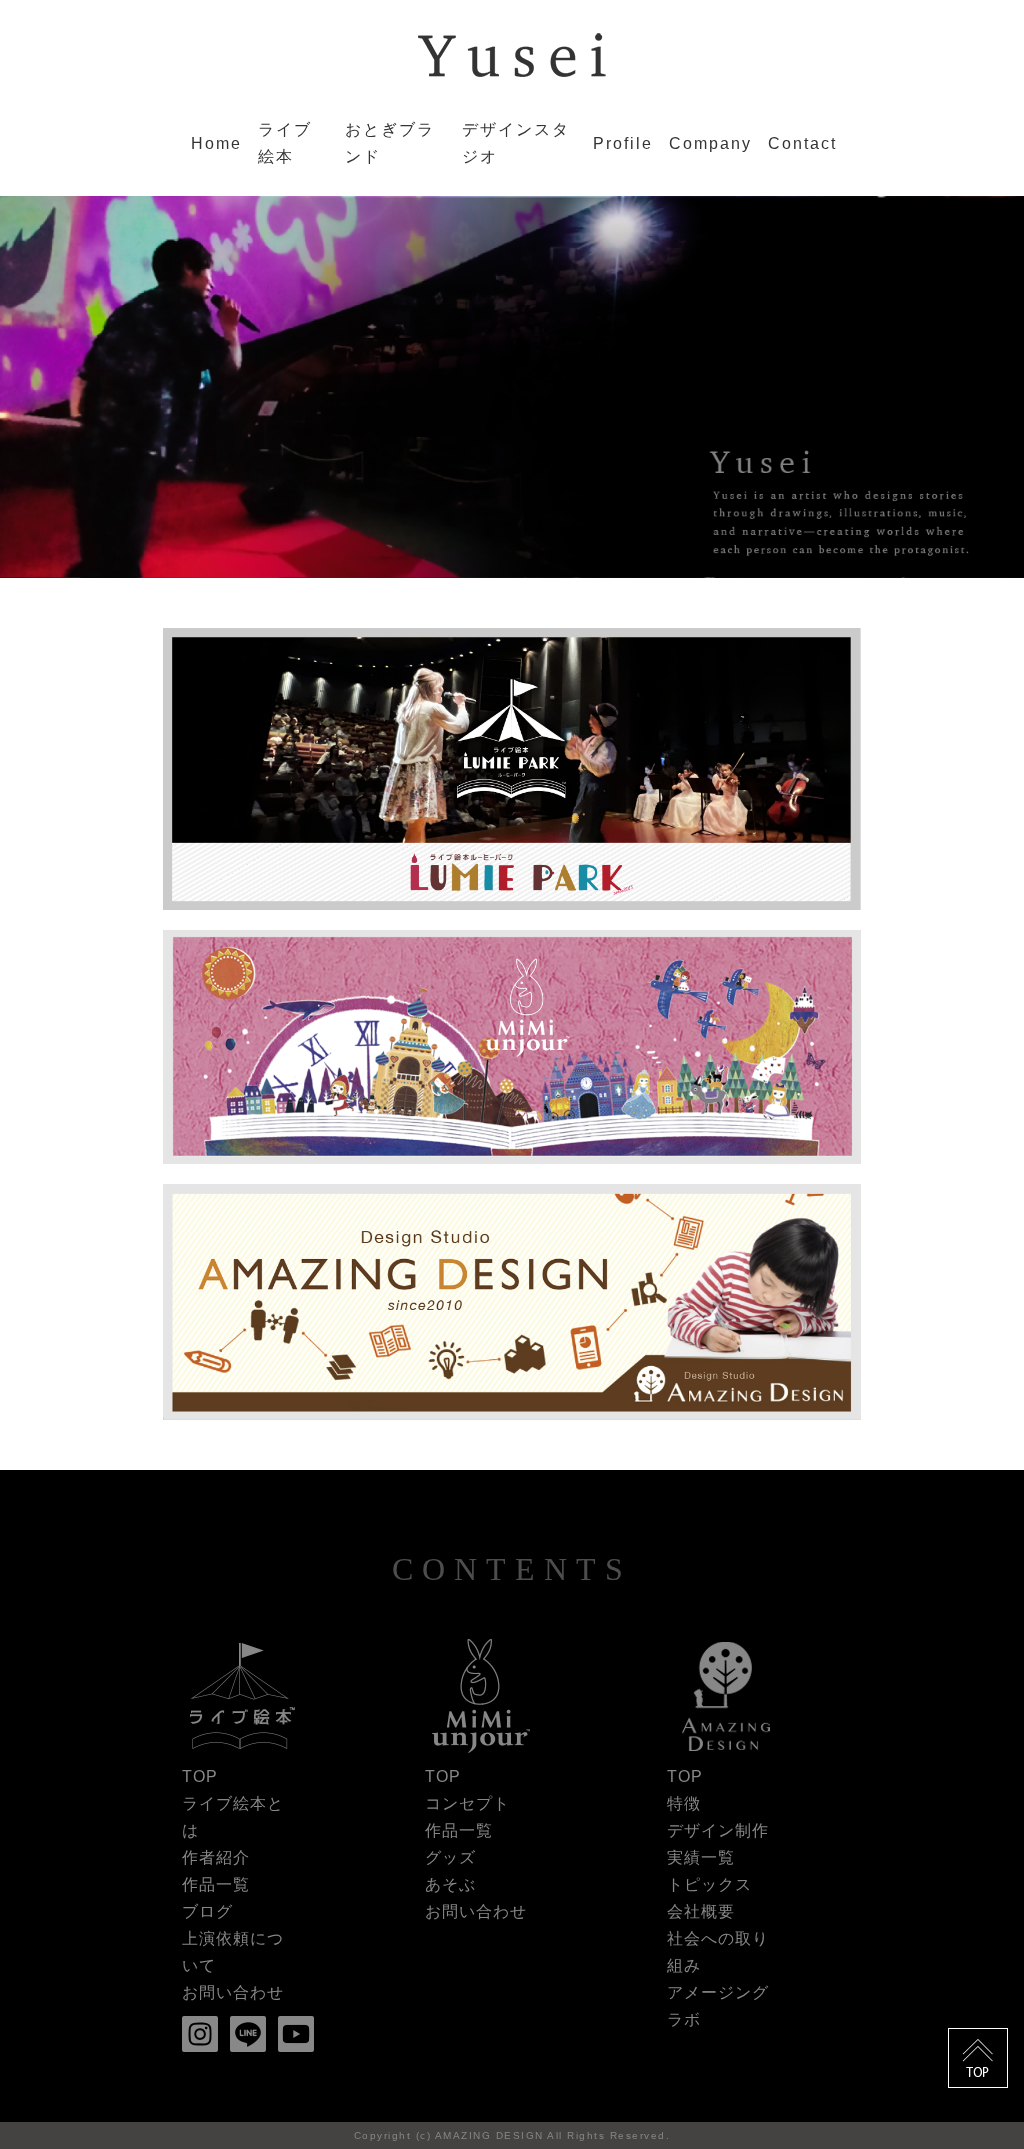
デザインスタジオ (516, 143)
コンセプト (467, 1803)
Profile (623, 143)
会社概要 (701, 1911)
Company (710, 143)
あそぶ (450, 1884)
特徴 (684, 1803)
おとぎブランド (390, 143)
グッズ (450, 1857)
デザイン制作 (718, 1830)
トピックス (709, 1884)
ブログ (207, 1911)
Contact (802, 143)
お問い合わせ (233, 1992)
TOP (200, 1776)
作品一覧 (216, 1884)
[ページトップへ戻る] (978, 2044)
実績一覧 (701, 1857)
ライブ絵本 (285, 143)
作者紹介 (216, 1857)
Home (216, 143)
